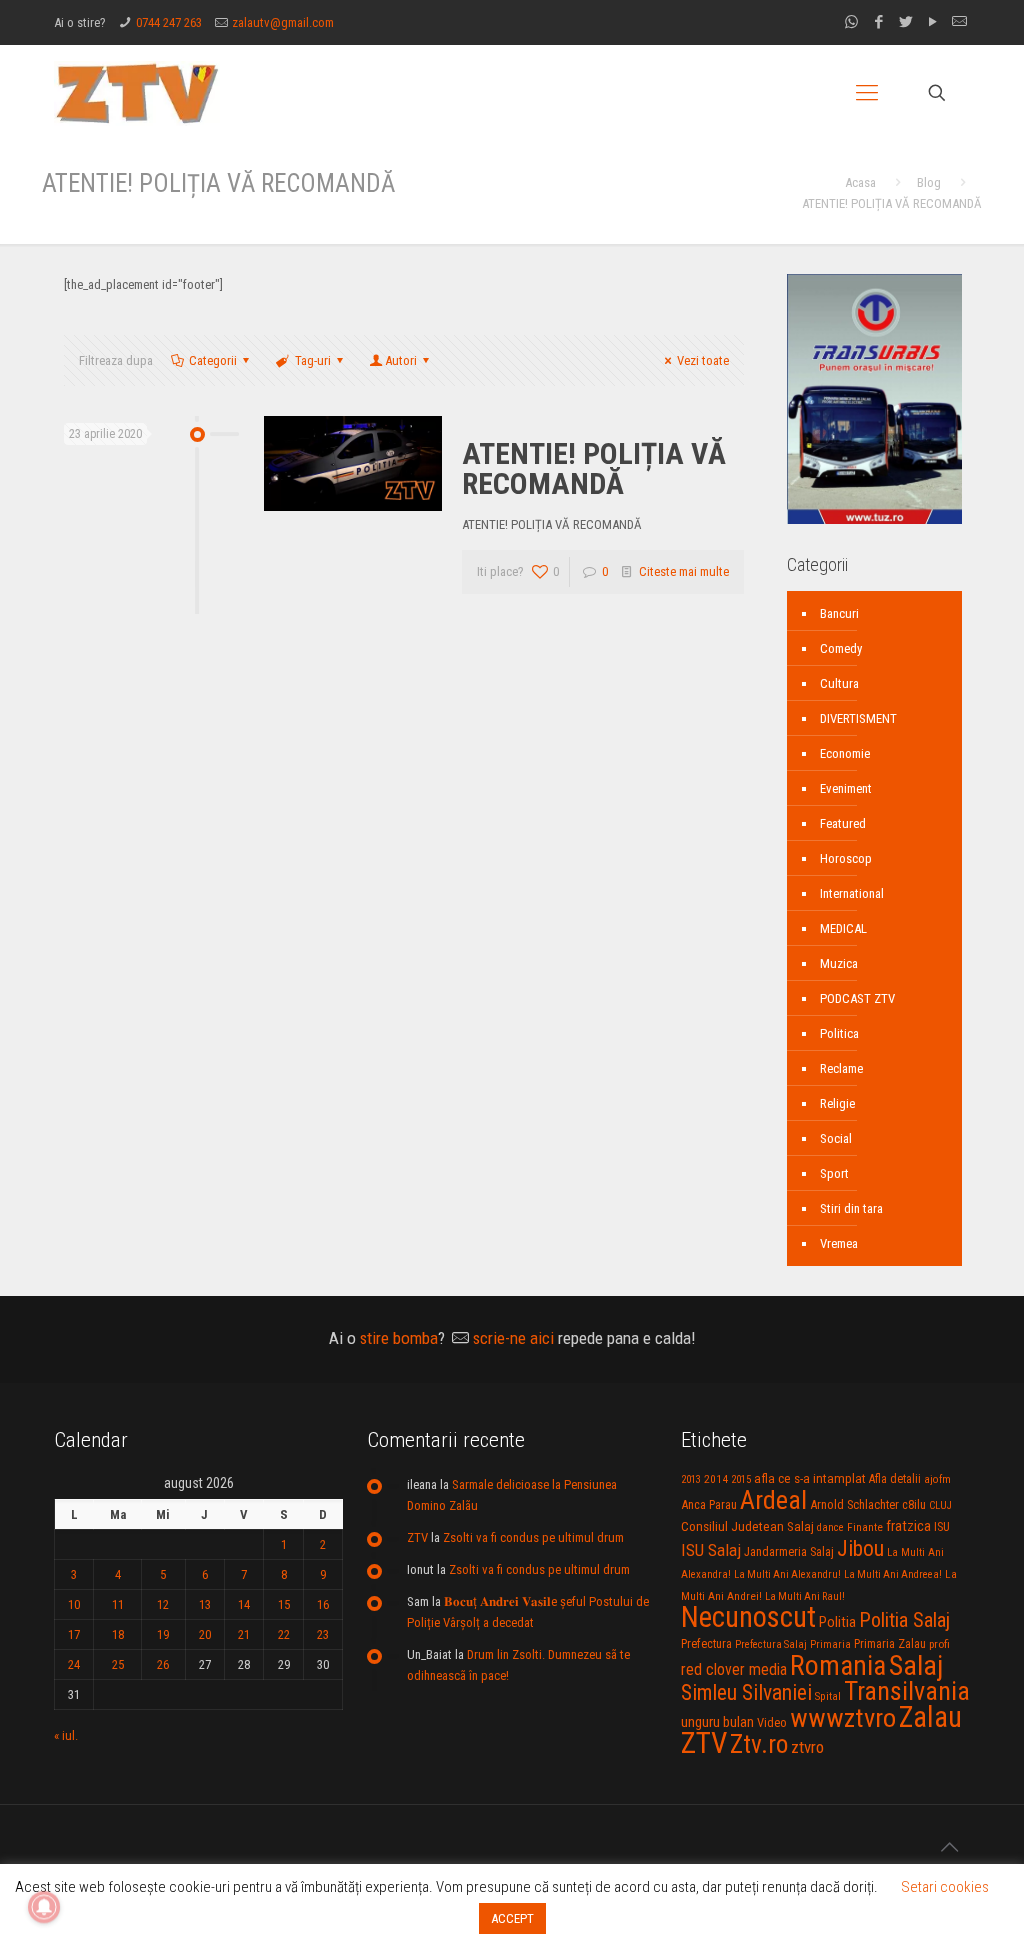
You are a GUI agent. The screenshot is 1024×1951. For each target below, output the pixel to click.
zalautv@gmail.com (283, 22)
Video (772, 1722)
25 (118, 1664)
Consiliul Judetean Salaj (747, 1526)
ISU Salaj (711, 1550)
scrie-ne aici (513, 1338)
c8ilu (914, 1504)
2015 (741, 1479)
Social (836, 1138)
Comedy (841, 648)
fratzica (908, 1526)
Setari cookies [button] (945, 1887)
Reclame (841, 1068)
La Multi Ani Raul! (805, 1596)
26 (163, 1664)
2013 (691, 1479)
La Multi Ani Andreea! (893, 1574)
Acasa (860, 182)
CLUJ (940, 1505)
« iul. (66, 1735)
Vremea (839, 1243)
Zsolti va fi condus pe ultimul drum (533, 1537)
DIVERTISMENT (858, 718)
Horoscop (846, 858)
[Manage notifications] (44, 1907)
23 (323, 1634)
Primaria (830, 1644)
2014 (716, 1479)
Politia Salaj (904, 1620)
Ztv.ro (759, 1744)
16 (323, 1604)
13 (205, 1604)
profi (939, 1644)
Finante (865, 1527)
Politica (839, 1033)
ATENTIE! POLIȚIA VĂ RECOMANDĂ (594, 468)
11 (118, 1604)
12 (163, 1604)
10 (74, 1604)
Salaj (916, 1665)
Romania (838, 1666)
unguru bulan (717, 1722)
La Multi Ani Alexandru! (787, 1574)
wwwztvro (843, 1717)
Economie (845, 753)
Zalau (930, 1717)
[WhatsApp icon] (851, 22)
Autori (401, 360)
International (852, 893)
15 (284, 1604)
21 (244, 1634)
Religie (837, 1103)
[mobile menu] (867, 93)
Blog (929, 182)
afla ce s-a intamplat (810, 1478)
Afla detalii (895, 1479)
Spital (828, 1696)
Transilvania (907, 1691)
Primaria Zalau (890, 1644)
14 (244, 1604)
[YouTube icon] (932, 22)
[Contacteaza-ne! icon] (959, 22)
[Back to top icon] (949, 1847)
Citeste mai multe (684, 571)
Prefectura (706, 1644)
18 (118, 1634)
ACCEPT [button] (512, 1918)
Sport (834, 1173)
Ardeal (773, 1500)
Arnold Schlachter (854, 1504)
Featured (843, 823)
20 (205, 1634)
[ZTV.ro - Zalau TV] (137, 92)
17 (74, 1634)
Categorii (213, 360)
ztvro (807, 1747)
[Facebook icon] (878, 22)
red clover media (734, 1669)
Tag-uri (313, 360)
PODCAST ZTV (857, 998)
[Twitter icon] (905, 22)
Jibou (860, 1548)
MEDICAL (843, 928)
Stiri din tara (851, 1208)
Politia (837, 1622)
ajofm (937, 1479)
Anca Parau (709, 1504)
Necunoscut (748, 1617)
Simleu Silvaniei (746, 1692)
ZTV (417, 1537)
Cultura (839, 683)
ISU (942, 1527)
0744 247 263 (169, 22)
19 (163, 1634)
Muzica (839, 963)
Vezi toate (703, 360)
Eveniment (846, 788)
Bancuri (839, 613)
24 (74, 1664)
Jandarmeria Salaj (789, 1551)
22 (284, 1634)
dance (830, 1527)
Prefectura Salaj (771, 1644)
